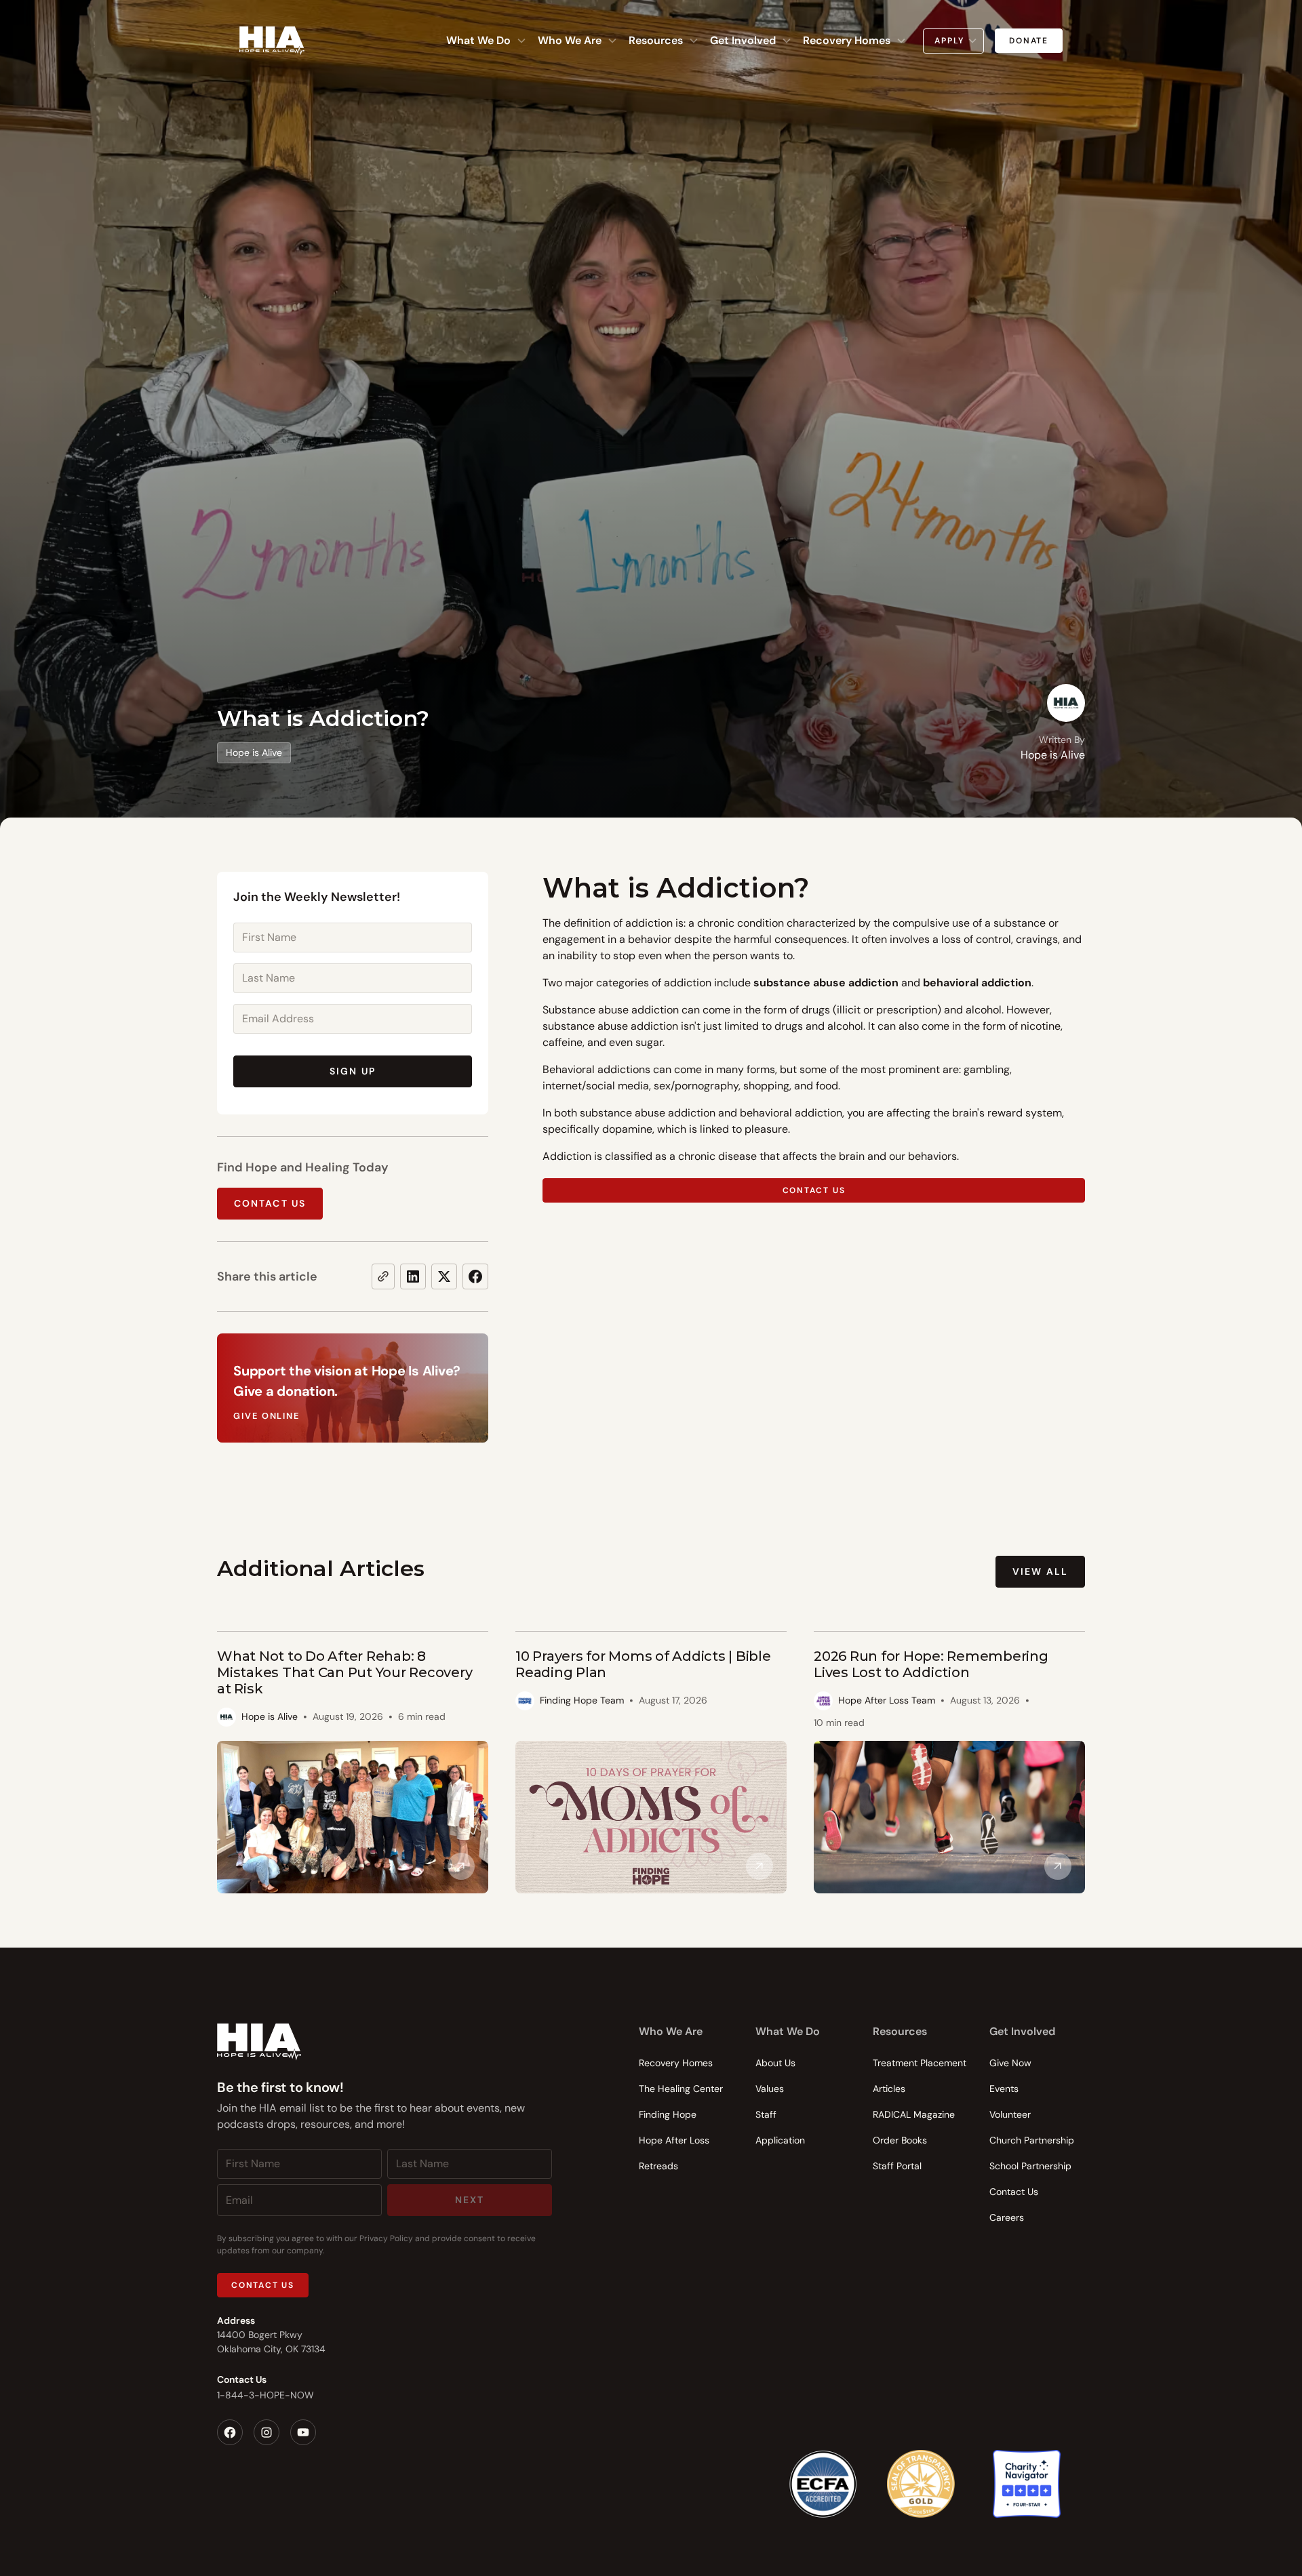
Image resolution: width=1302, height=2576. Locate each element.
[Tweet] (444, 1276)
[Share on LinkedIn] (413, 1276)
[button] (487, 41)
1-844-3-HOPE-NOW (265, 2395)
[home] (272, 41)
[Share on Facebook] (475, 1276)
